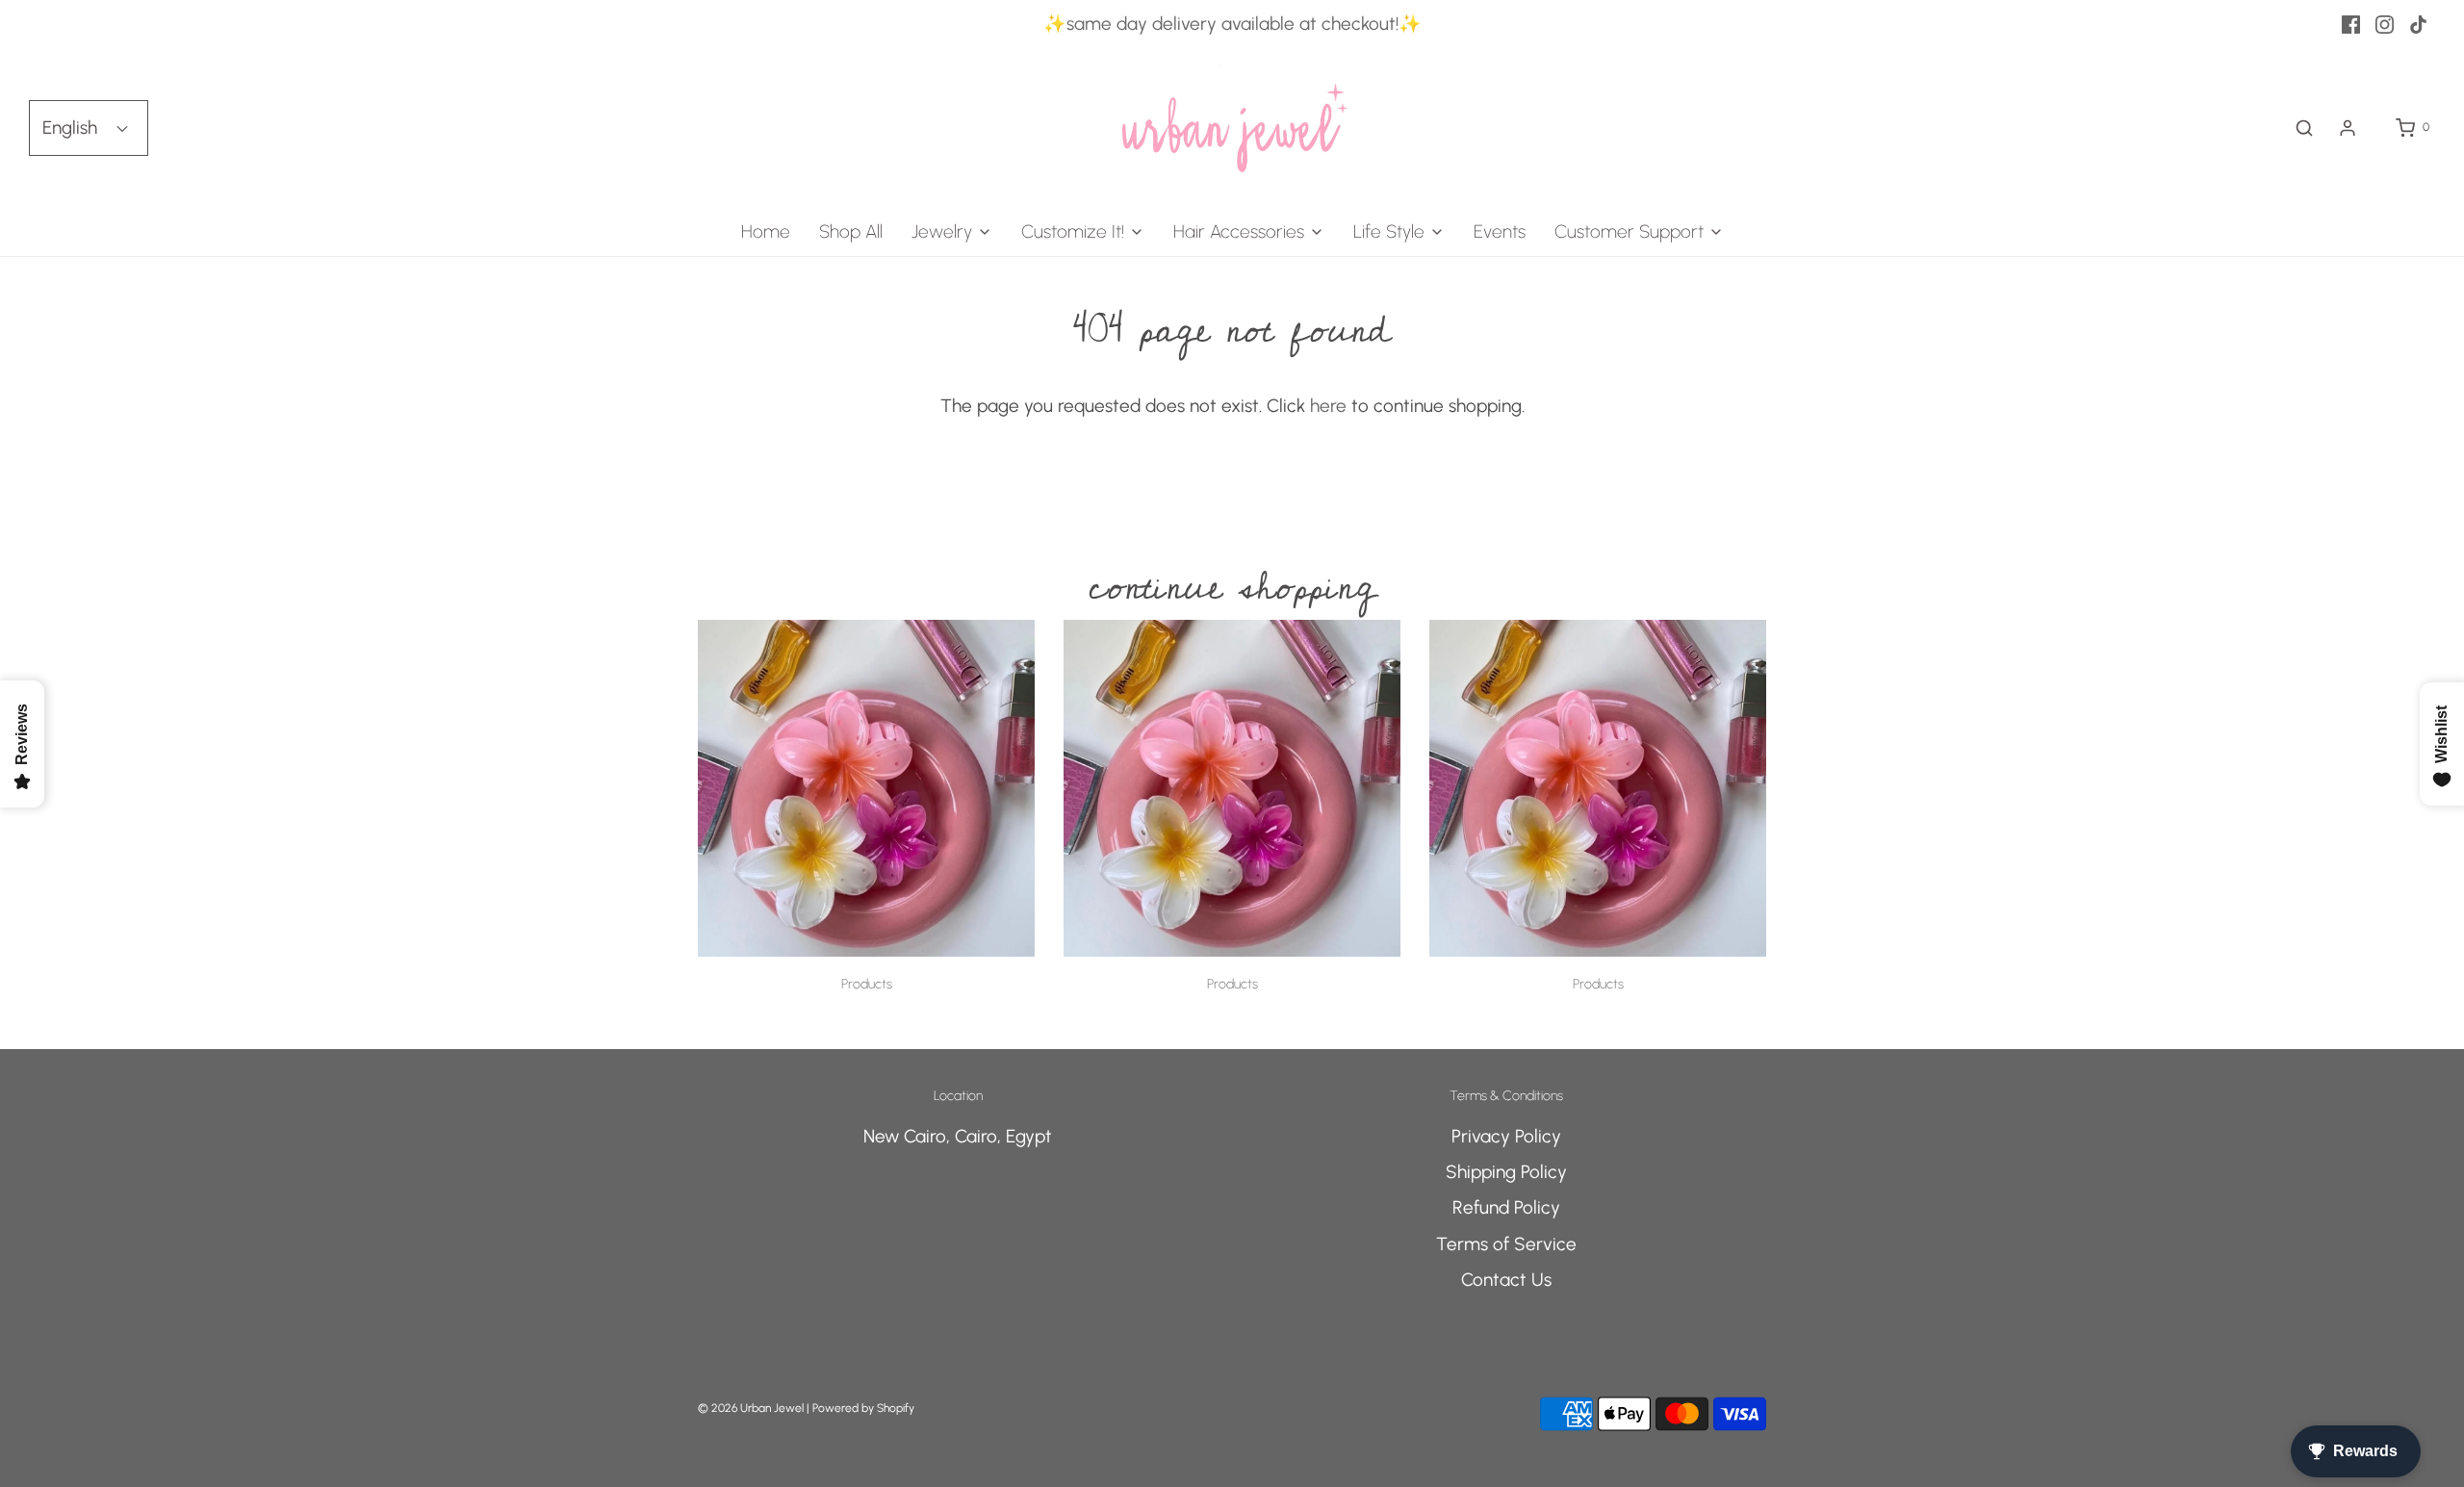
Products (867, 984)
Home (766, 231)
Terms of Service (1506, 1244)
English (72, 128)
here (1328, 406)
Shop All (851, 231)
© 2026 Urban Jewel (751, 1408)
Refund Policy (1506, 1207)
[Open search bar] (2304, 128)
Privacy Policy (1506, 1136)
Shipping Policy (1506, 1172)
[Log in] (2348, 128)
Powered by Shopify (863, 1408)
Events (1500, 231)
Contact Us (1506, 1280)
